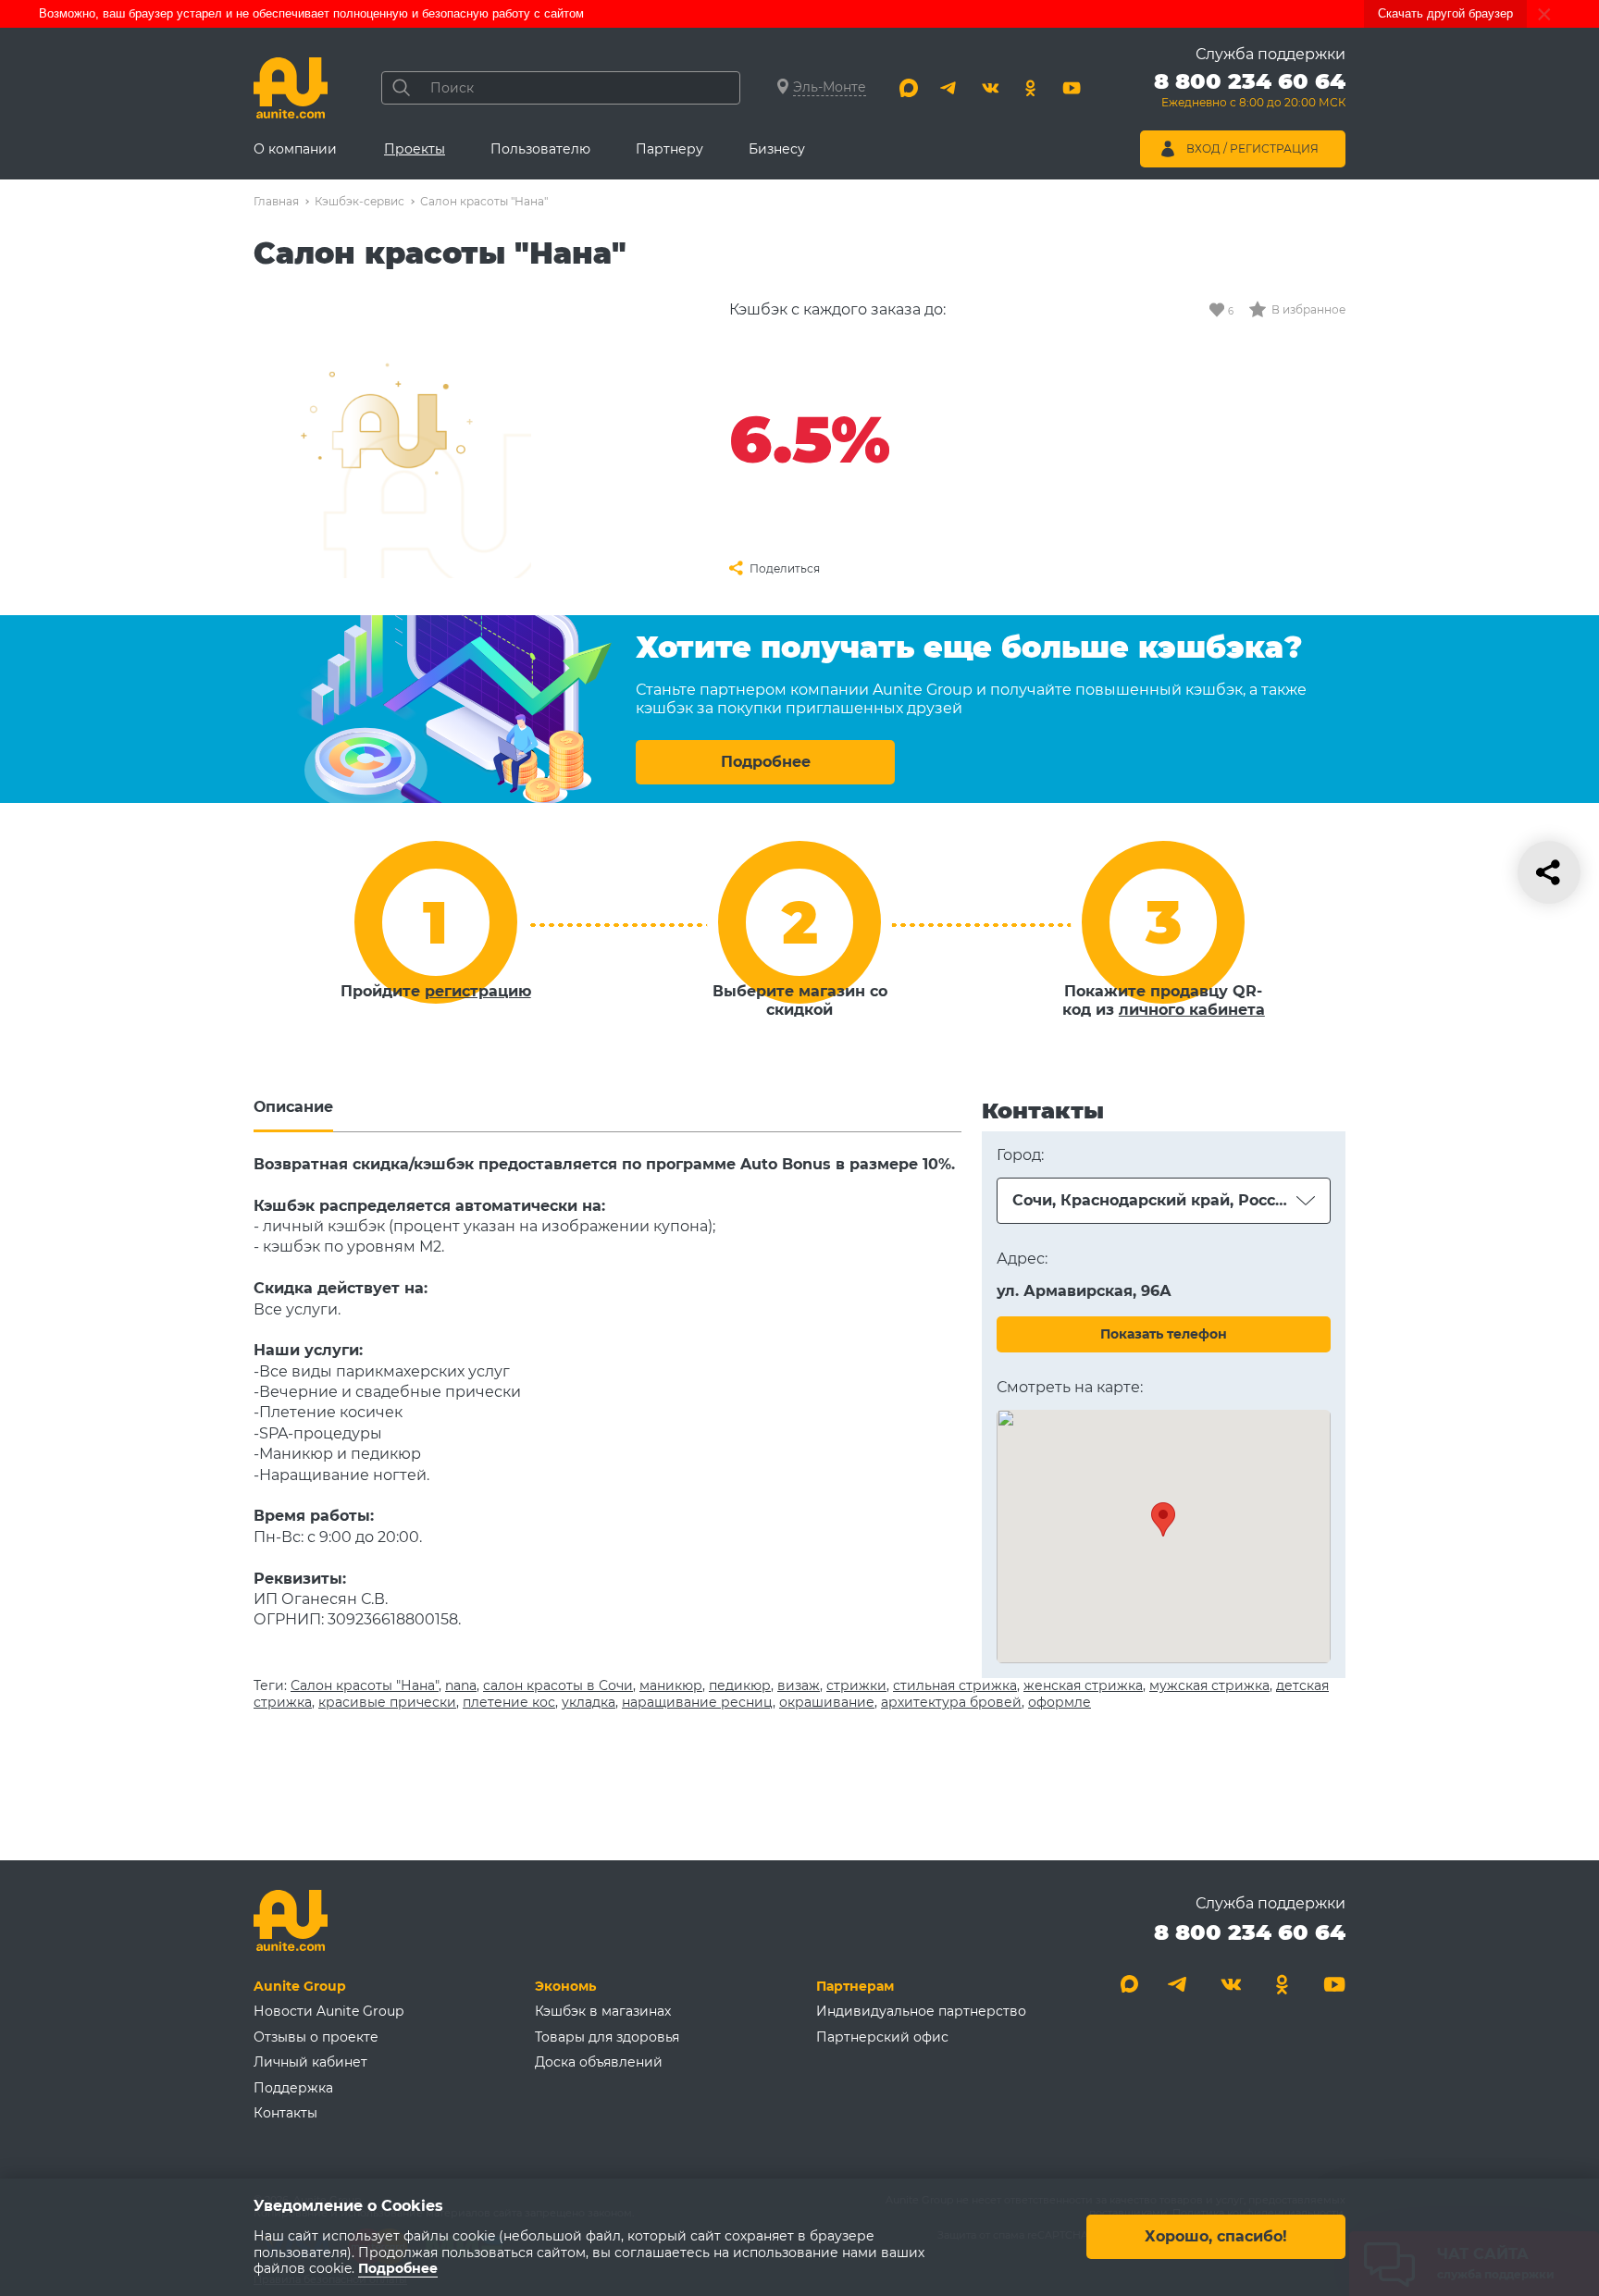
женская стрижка (1083, 1685)
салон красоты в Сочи (558, 1685)
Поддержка (293, 2088)
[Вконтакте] (990, 88)
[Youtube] (1072, 88)
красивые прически (387, 1702)
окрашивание (827, 1702)
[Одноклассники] (1031, 88)
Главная (276, 201)
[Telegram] (949, 88)
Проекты (415, 149)
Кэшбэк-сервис (359, 201)
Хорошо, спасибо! (1216, 2237)
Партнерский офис (882, 2037)
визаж (799, 1685)
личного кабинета (1192, 1010)
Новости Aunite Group (328, 2011)
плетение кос (509, 1702)
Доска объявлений (599, 2062)
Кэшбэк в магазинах (603, 2011)
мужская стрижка (1209, 1685)
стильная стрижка (955, 1685)
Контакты (285, 2113)
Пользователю (540, 149)
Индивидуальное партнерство (921, 2011)
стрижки (856, 1685)
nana (461, 1685)
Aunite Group (300, 1986)
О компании (295, 149)
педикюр (740, 1685)
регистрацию (478, 991)
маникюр (671, 1685)
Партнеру (669, 149)
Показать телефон (1164, 1334)
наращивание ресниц (697, 1702)
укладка (589, 1702)
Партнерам (855, 1986)
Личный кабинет (310, 2062)
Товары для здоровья (607, 2037)
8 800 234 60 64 (1250, 1932)
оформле (1060, 1702)
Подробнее (766, 762)
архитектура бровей (951, 1702)
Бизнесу (777, 149)
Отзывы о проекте (316, 2037)
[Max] (909, 88)
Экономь (565, 1986)
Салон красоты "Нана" (365, 1685)
